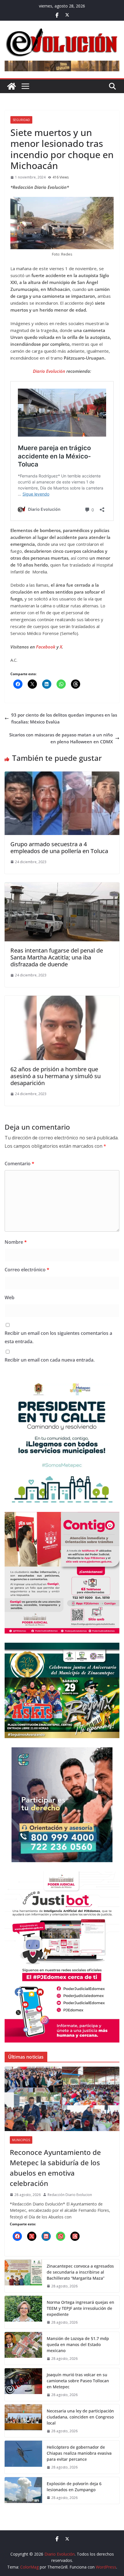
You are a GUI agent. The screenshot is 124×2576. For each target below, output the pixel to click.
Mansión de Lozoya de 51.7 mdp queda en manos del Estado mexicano (78, 2344)
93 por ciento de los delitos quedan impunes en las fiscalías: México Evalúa (64, 718)
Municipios (21, 2140)
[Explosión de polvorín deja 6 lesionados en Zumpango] (23, 2490)
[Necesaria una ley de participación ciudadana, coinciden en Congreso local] (23, 2421)
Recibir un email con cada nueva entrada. (50, 1360)
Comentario (19, 1164)
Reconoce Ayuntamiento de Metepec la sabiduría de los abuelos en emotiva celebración (55, 2168)
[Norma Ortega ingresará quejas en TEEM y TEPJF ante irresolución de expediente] (23, 2312)
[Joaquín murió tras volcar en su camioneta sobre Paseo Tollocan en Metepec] (23, 2385)
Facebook (46, 647)
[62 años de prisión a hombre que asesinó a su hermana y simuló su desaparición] (62, 999)
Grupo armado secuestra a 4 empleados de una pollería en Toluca (60, 848)
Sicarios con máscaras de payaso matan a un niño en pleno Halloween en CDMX (61, 738)
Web (10, 1297)
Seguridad (21, 120)
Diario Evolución (49, 371)
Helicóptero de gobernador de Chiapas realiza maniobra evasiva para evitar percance (79, 2453)
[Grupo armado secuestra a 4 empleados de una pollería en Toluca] (62, 775)
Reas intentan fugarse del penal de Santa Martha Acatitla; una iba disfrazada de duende (57, 957)
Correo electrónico (27, 1270)
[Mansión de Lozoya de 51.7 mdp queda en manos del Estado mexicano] (23, 2348)
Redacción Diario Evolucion (70, 2195)
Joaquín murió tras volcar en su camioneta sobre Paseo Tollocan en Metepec (78, 2381)
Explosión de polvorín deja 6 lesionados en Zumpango (74, 2487)
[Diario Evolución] (12, 86)
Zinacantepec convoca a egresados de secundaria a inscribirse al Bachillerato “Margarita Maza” (80, 2272)
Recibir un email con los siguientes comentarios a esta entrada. (58, 1337)
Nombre (16, 1242)
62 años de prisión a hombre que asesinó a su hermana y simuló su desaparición (56, 1076)
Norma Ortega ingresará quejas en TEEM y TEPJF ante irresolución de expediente (80, 2308)
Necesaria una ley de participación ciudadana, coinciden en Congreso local (80, 2417)
